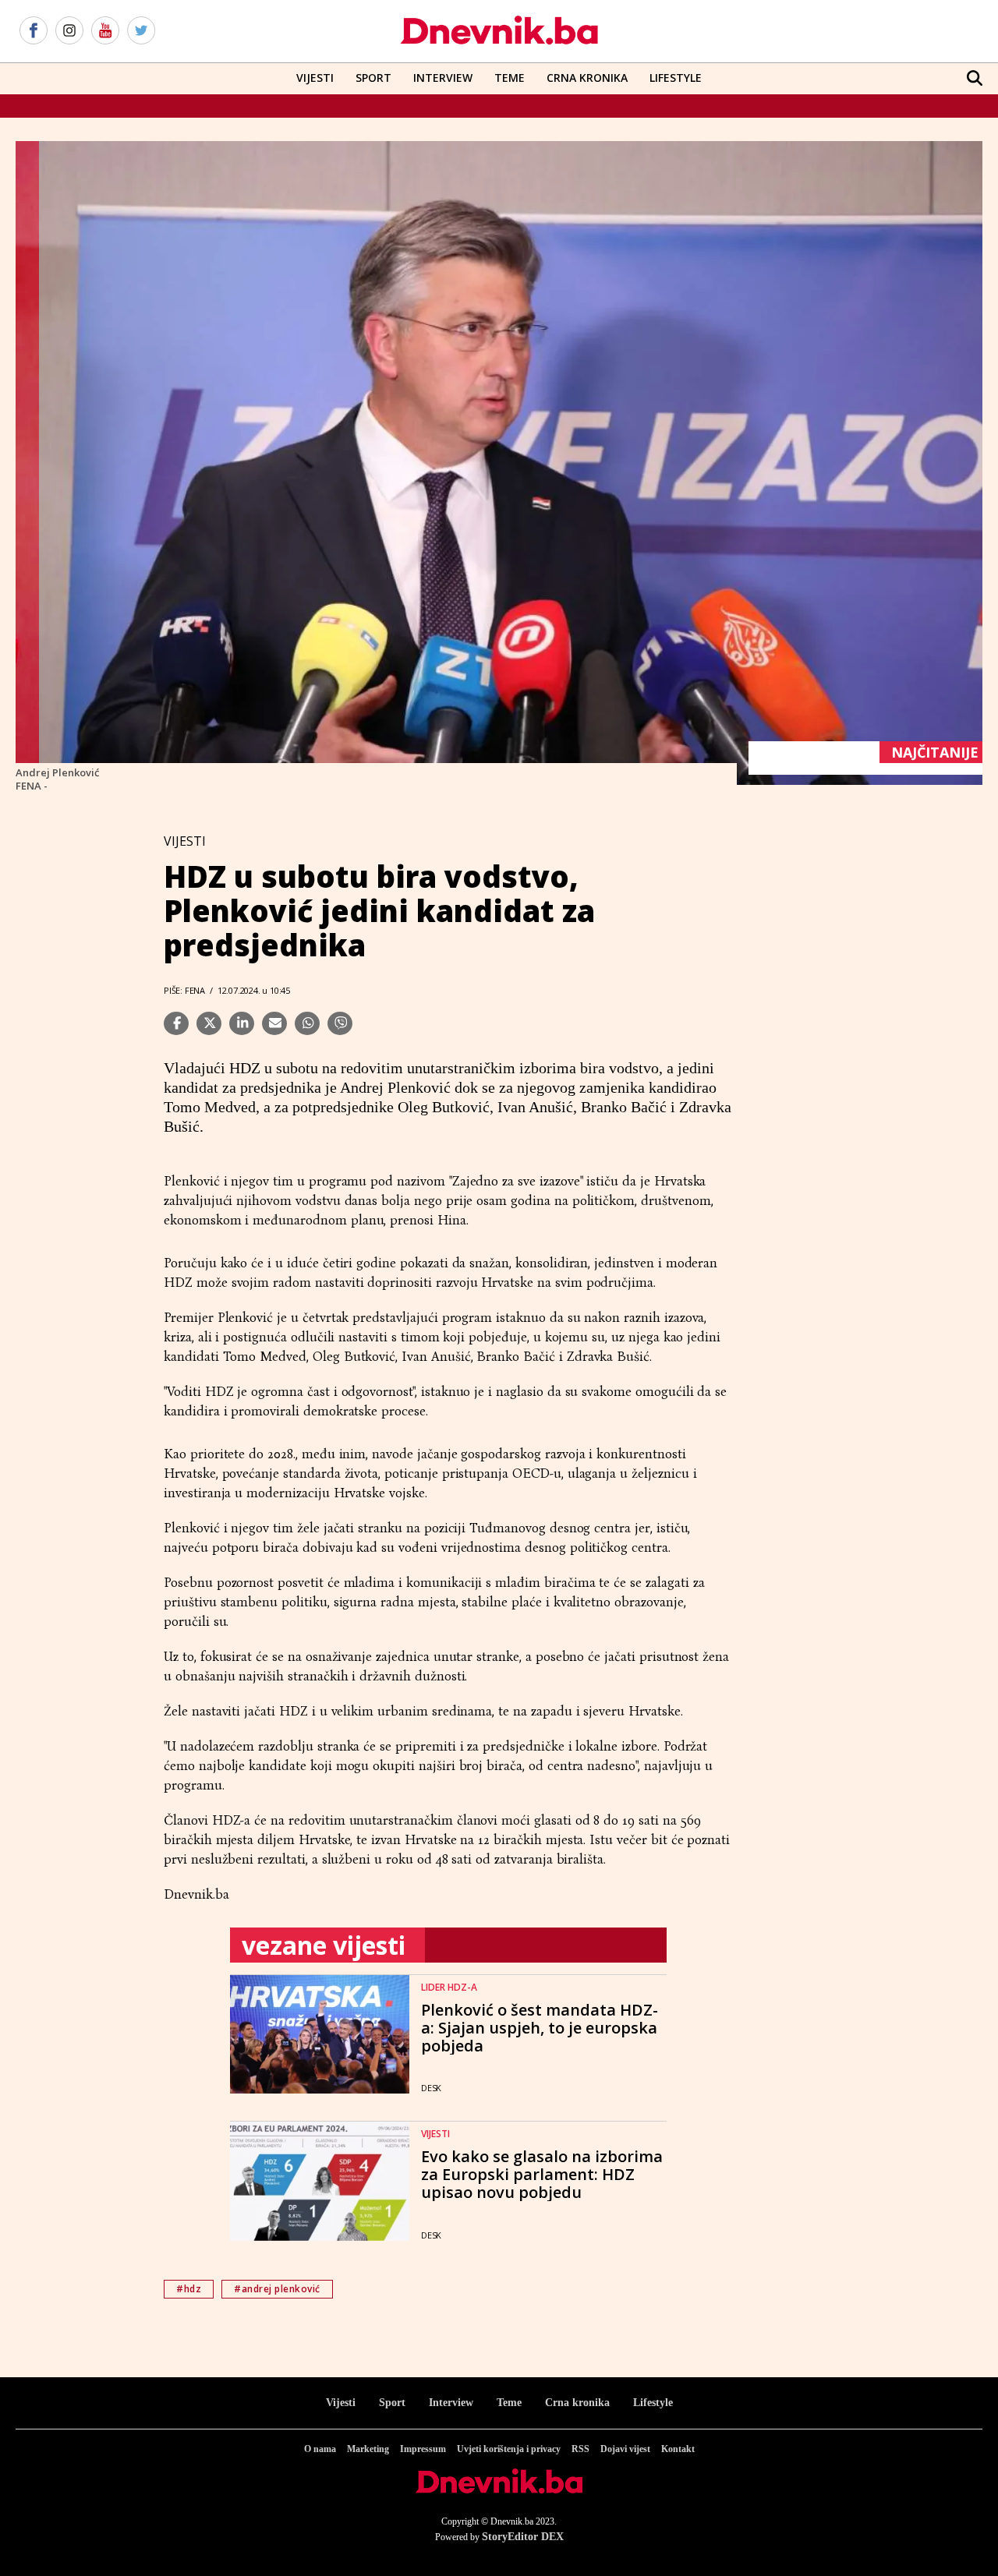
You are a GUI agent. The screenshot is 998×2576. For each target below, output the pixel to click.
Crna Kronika (587, 78)
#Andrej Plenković (277, 2289)
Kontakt (678, 2449)
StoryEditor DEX (523, 2537)
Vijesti (315, 78)
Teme (510, 78)
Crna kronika (577, 2403)
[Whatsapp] (307, 1023)
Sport (373, 78)
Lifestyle (676, 78)
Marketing (368, 2449)
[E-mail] (274, 1023)
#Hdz (189, 2289)
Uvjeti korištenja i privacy (509, 2449)
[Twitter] (141, 31)
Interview (443, 78)
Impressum (423, 2449)
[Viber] (340, 1023)
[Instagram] (69, 31)
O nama (320, 2449)
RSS (580, 2449)
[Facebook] (34, 31)
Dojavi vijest (625, 2449)
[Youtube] (105, 31)
